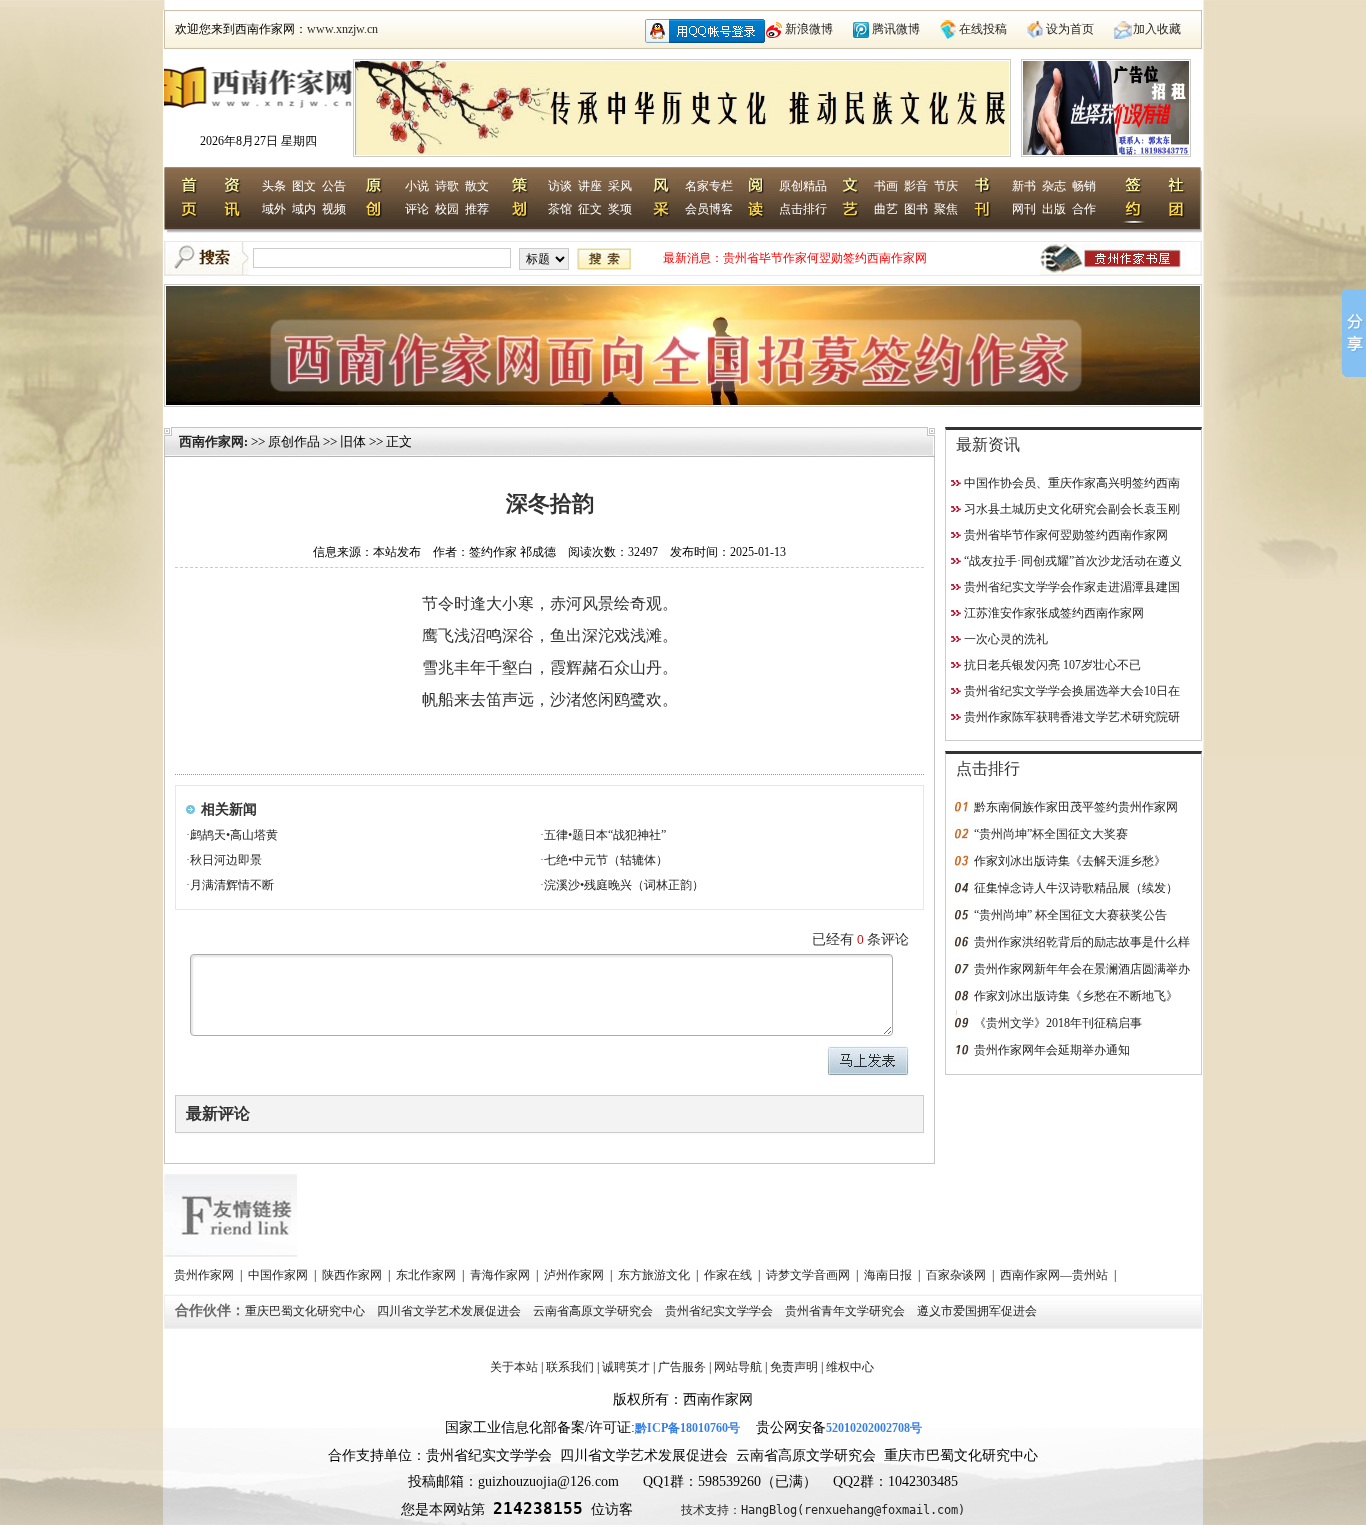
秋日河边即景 (226, 860)
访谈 (560, 186)
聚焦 (946, 209)
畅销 (1084, 186)
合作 (1084, 209)
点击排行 (803, 209)
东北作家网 (427, 1275)
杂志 (1054, 186)
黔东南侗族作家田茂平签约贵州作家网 (1076, 807)
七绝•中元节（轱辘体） (606, 860)
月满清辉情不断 (232, 885)
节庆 (946, 186)
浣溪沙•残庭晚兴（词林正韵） (624, 885)
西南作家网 (211, 441)
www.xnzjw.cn (342, 29)
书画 (886, 186)
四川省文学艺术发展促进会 (450, 1311)
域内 (304, 209)
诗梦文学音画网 (809, 1275)
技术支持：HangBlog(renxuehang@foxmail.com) (823, 1510)
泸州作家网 (575, 1275)
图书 (916, 209)
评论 (417, 209)
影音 (916, 186)
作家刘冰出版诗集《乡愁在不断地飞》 (1076, 996)
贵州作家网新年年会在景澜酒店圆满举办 (1082, 969)
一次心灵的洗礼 (1006, 639)
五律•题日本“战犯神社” (605, 835)
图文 (304, 186)
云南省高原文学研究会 (594, 1311)
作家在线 (729, 1275)
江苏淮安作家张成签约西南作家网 (1054, 613)
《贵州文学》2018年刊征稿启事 (1058, 1023)
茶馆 (560, 209)
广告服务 (682, 1367)
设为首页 (1070, 29)
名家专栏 (709, 186)
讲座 (590, 186)
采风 (620, 186)
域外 (274, 209)
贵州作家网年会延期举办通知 (1052, 1050)
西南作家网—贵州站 (1055, 1275)
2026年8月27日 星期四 (258, 141)
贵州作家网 (205, 1275)
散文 (477, 186)
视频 (334, 209)
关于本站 (514, 1367)
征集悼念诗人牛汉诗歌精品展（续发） (1076, 888)
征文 (590, 209)
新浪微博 (809, 29)
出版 (1054, 209)
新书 (1024, 186)
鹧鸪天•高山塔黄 (234, 835)
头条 (274, 186)
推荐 (477, 209)
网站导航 (738, 1367)
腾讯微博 (896, 29)
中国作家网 (279, 1275)
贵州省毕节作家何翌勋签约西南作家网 (825, 258)
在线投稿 (983, 29)
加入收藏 (1157, 29)
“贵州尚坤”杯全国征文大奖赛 (1051, 834)
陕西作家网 (353, 1275)
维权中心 (850, 1367)
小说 (417, 186)
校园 (447, 209)
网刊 (1024, 209)
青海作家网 (501, 1275)
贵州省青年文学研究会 (846, 1311)
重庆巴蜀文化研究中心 (306, 1311)
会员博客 (709, 209)
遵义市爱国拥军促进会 (978, 1311)
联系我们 (570, 1367)
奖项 (620, 209)
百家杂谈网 (957, 1275)
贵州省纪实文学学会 (720, 1311)
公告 (334, 186)
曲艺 (886, 209)
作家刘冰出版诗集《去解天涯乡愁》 (1070, 861)
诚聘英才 (626, 1367)
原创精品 (803, 186)
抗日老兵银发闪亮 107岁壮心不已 (1052, 665)
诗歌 (447, 186)
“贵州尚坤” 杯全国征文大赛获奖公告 (1070, 915)
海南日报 (889, 1275)
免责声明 (794, 1367)
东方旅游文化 (655, 1275)
